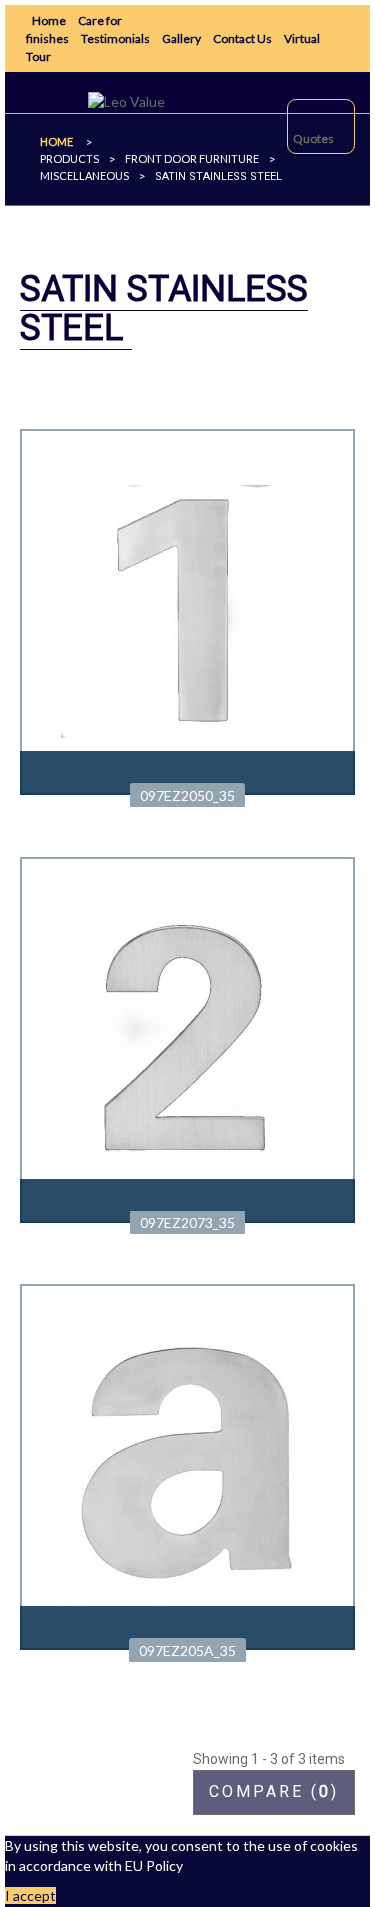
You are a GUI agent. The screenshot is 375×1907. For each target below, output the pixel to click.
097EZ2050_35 (187, 795)
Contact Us (242, 38)
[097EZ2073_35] (187, 1037)
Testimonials (115, 38)
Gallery (181, 38)
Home (49, 20)
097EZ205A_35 (187, 1650)
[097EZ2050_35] (187, 609)
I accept (30, 1895)
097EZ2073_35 (187, 1222)
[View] (187, 773)
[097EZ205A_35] (187, 1465)
